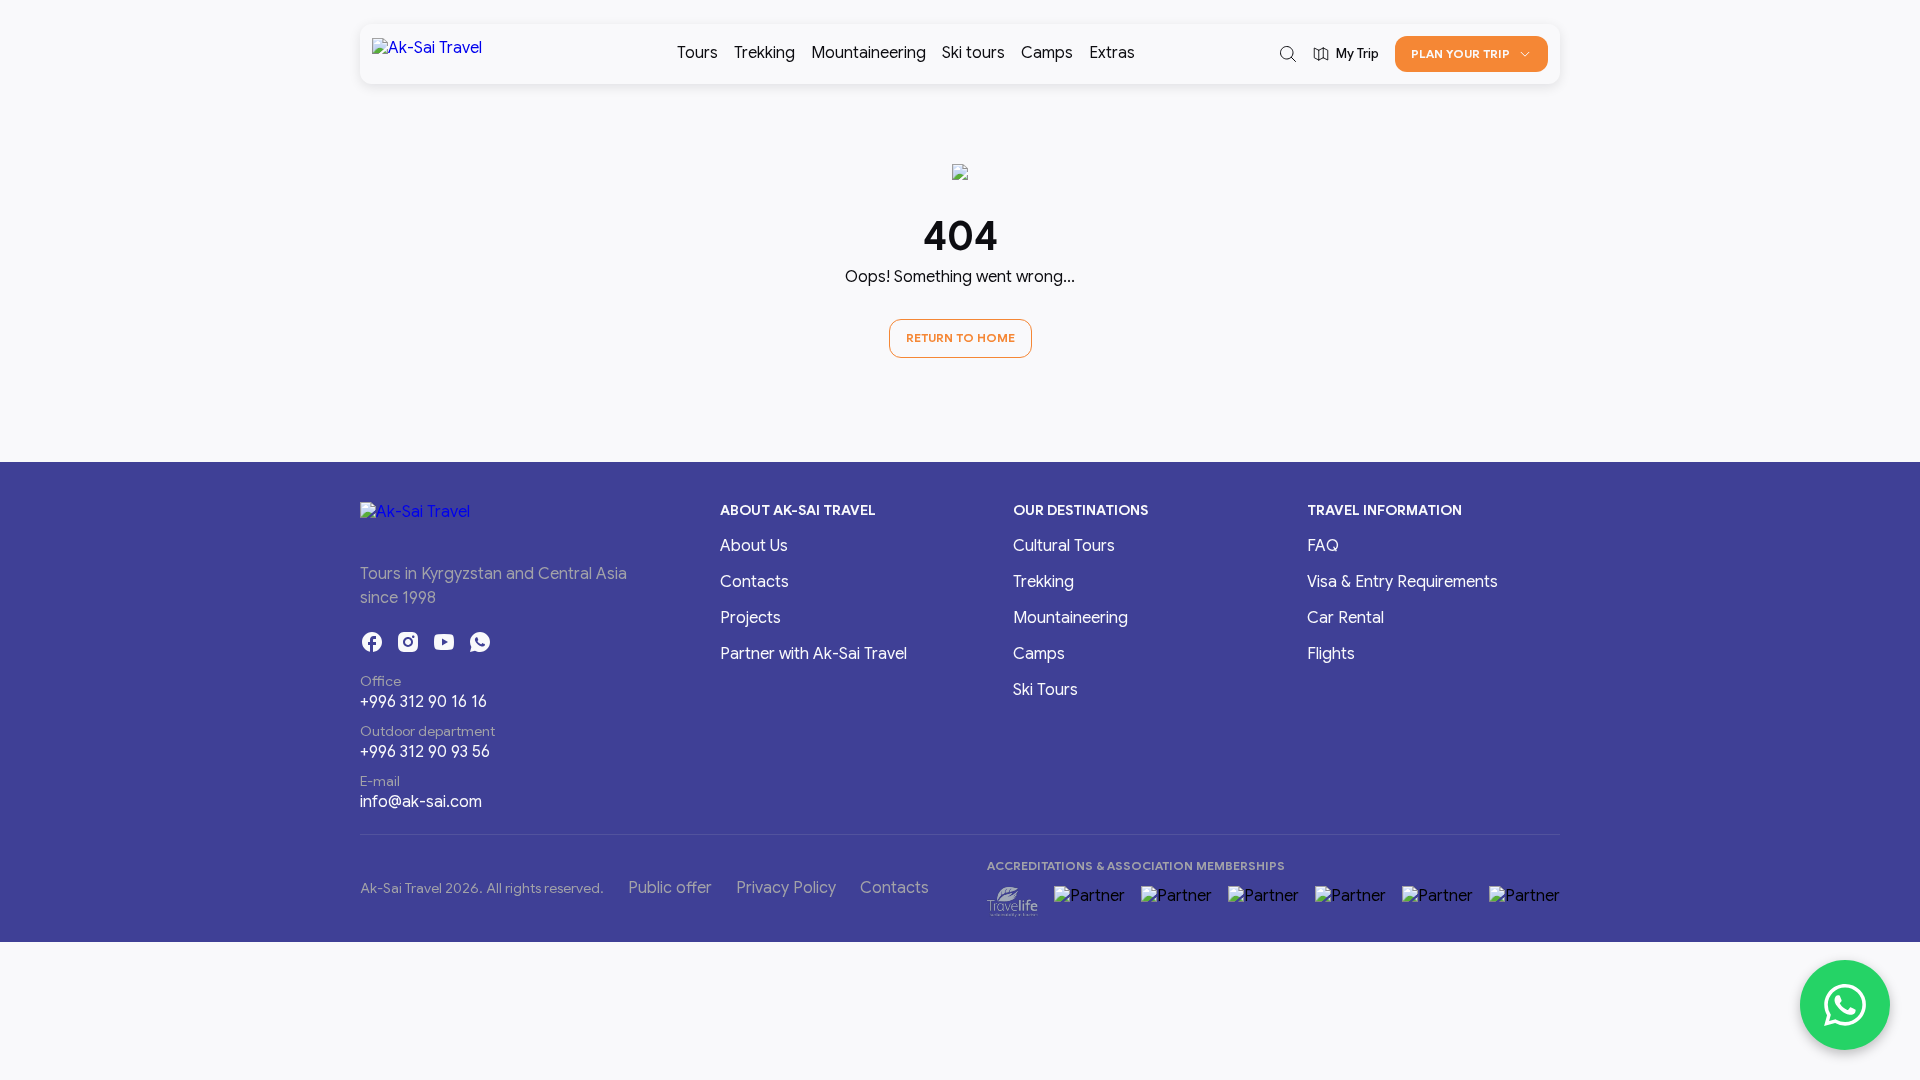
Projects (750, 618)
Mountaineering (868, 53)
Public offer (670, 888)
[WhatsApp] (480, 642)
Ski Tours (1045, 690)
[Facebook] (372, 642)
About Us (754, 546)
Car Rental (1345, 618)
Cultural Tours (1064, 546)
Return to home (960, 337)
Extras (1112, 53)
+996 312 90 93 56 (425, 752)
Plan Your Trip (1460, 53)
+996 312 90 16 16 (423, 702)
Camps (1047, 53)
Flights (1331, 654)
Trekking (764, 53)
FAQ (1323, 546)
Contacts (754, 582)
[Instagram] (408, 642)
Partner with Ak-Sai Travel (813, 654)
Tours (697, 53)
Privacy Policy (786, 888)
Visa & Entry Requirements (1402, 582)
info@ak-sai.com (421, 802)
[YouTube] (444, 642)
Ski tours (973, 53)
